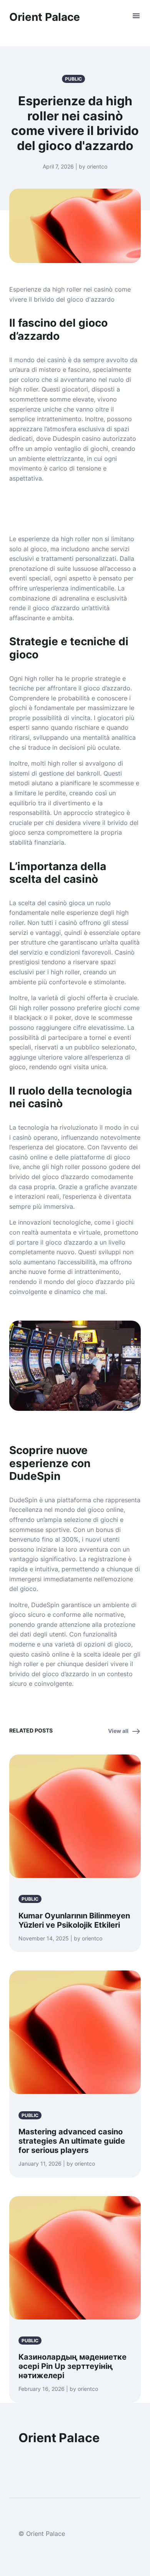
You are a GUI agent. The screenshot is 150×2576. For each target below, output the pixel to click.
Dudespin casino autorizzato (94, 439)
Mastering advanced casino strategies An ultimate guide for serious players (72, 2141)
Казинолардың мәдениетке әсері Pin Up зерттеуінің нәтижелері (72, 2366)
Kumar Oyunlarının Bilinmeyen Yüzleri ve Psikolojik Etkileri (74, 1920)
